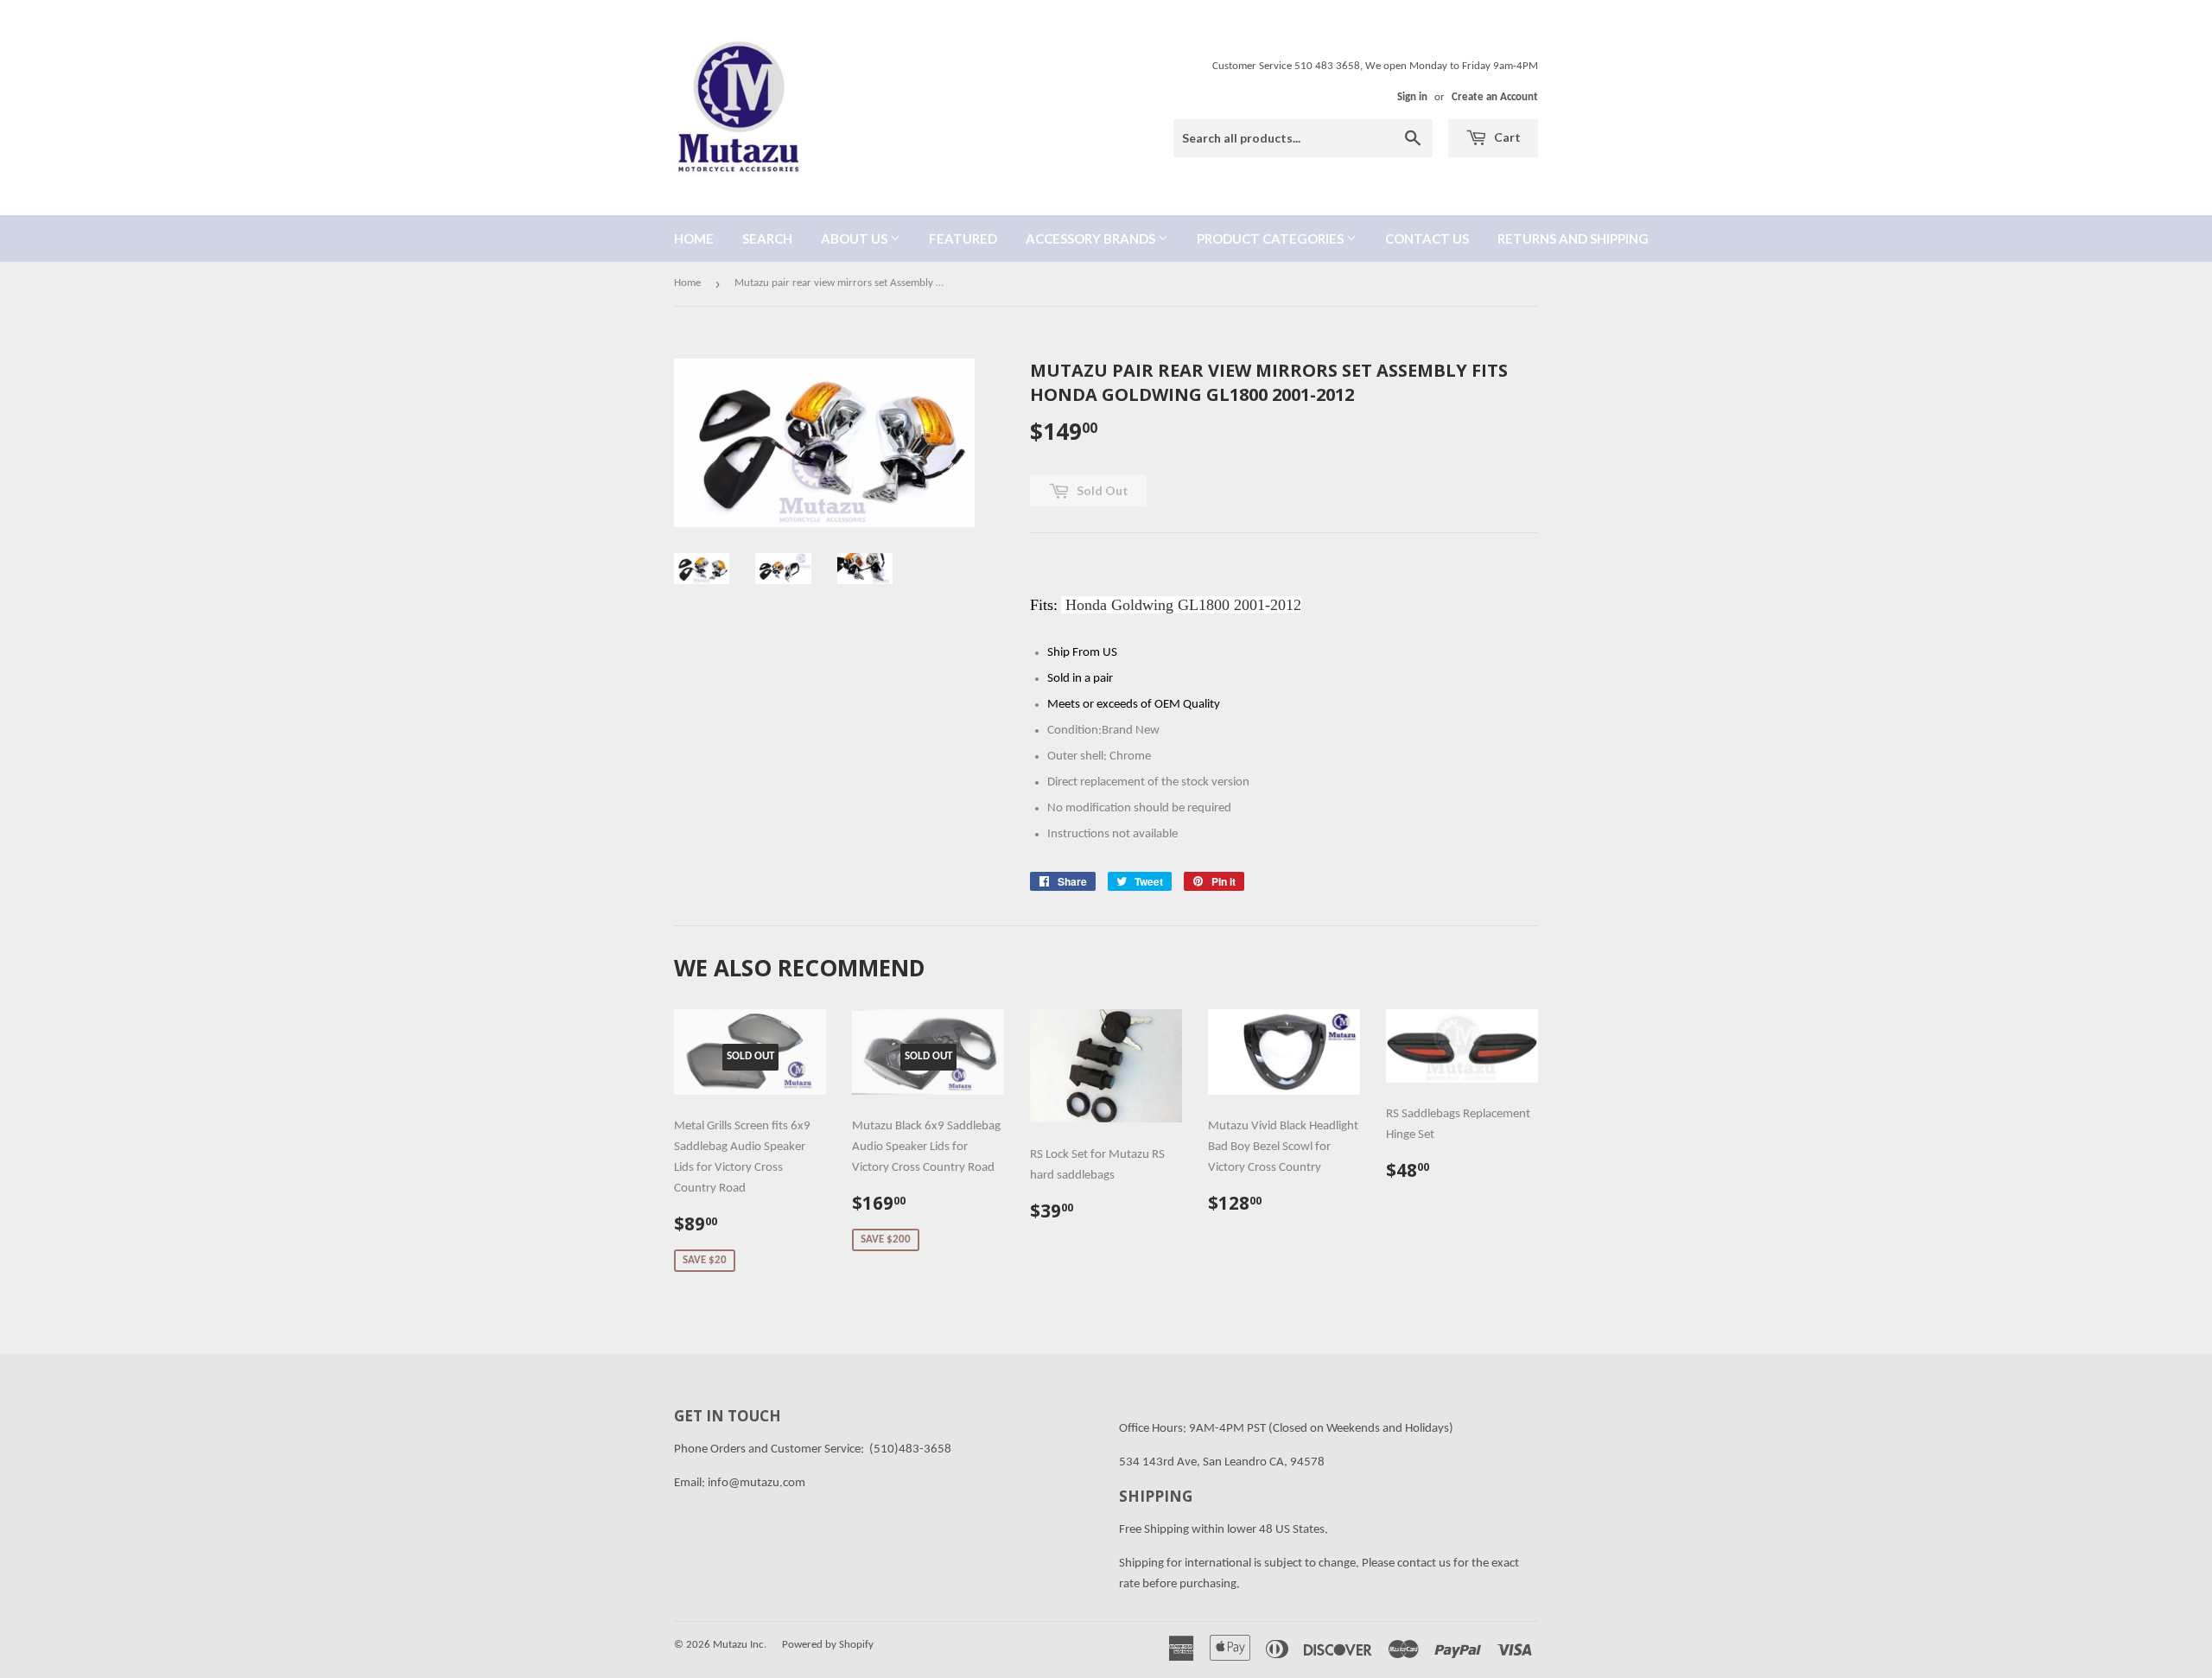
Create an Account (1495, 97)
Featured (963, 238)
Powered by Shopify (828, 1645)
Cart (1506, 137)
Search (767, 238)
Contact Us (1427, 238)
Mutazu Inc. (740, 1645)
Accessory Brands (1092, 238)
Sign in (1412, 97)
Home (694, 238)
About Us (855, 238)
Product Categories (1271, 238)
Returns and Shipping (1573, 238)
